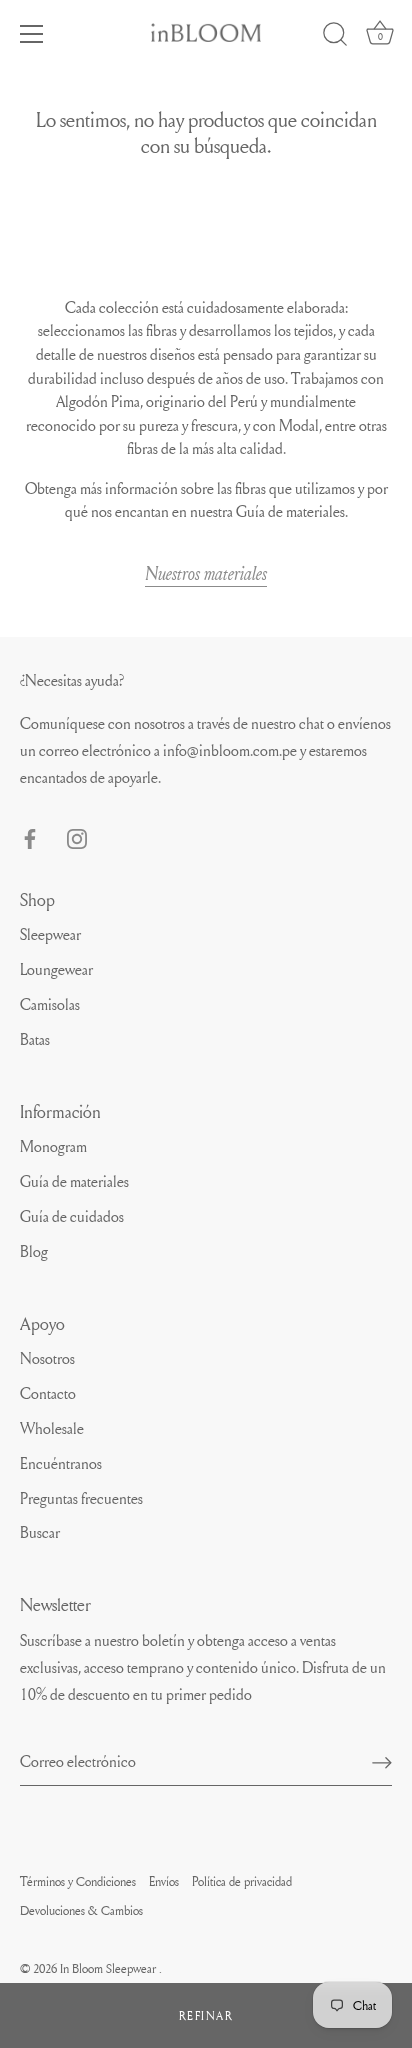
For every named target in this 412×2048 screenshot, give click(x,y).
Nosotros (47, 1358)
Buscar (40, 1532)
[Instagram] (77, 834)
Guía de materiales (74, 1181)
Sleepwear (50, 934)
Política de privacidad (242, 1881)
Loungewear (56, 969)
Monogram (53, 1146)
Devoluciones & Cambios (81, 1910)
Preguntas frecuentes (81, 1498)
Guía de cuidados (72, 1216)
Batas (35, 1039)
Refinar (206, 2015)
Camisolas (50, 1004)
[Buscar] (335, 37)
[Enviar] (382, 1762)
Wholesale (52, 1428)
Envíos (164, 1881)
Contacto (48, 1393)
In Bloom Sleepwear (109, 1968)
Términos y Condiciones (78, 1881)
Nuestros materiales (206, 573)
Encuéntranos (61, 1463)
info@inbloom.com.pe (230, 750)
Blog (34, 1251)
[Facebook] (30, 834)
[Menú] (32, 34)
